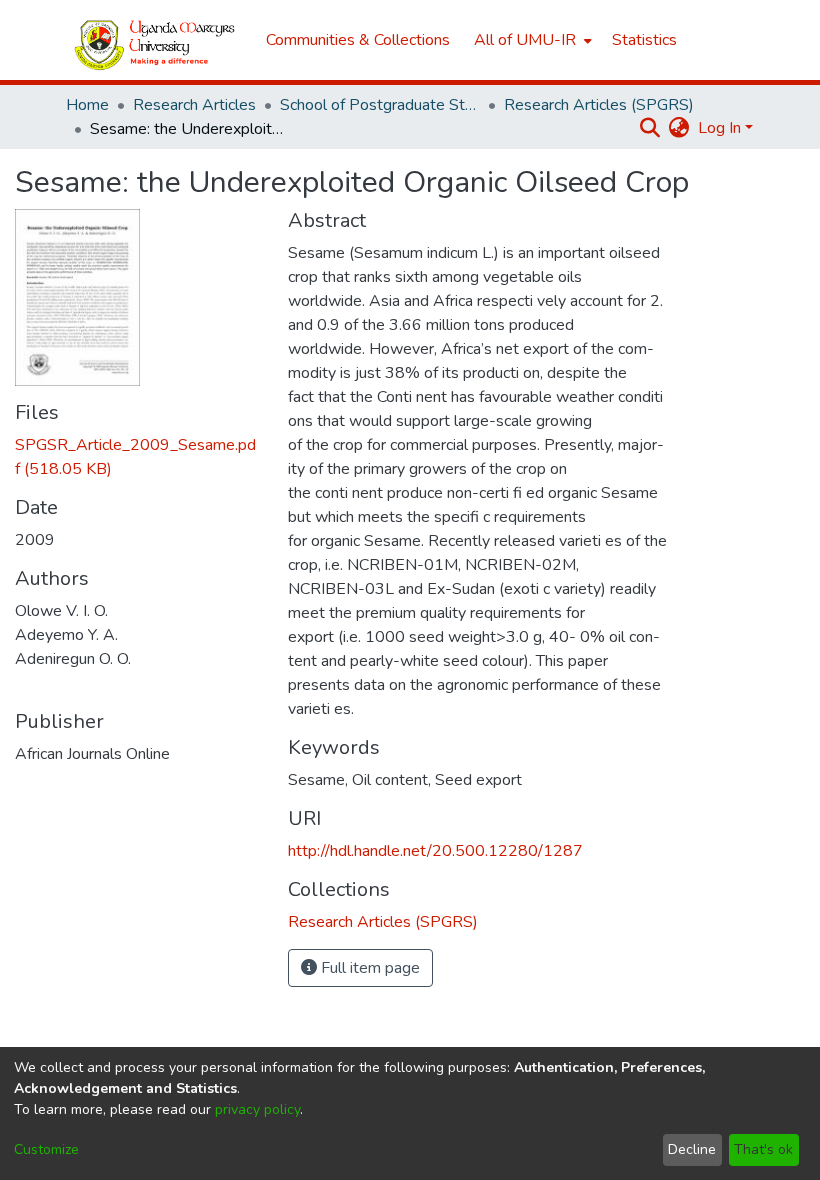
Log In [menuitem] (719, 128)
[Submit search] (650, 128)
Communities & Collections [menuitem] (358, 40)
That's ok (763, 1149)
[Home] (155, 40)
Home (87, 105)
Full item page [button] (368, 968)
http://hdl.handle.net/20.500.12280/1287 (435, 851)
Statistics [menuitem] (644, 40)
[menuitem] (531, 40)
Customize (46, 1149)
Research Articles (194, 105)
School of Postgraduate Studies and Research (380, 105)
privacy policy (257, 1109)
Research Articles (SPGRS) (599, 105)
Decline (692, 1149)
